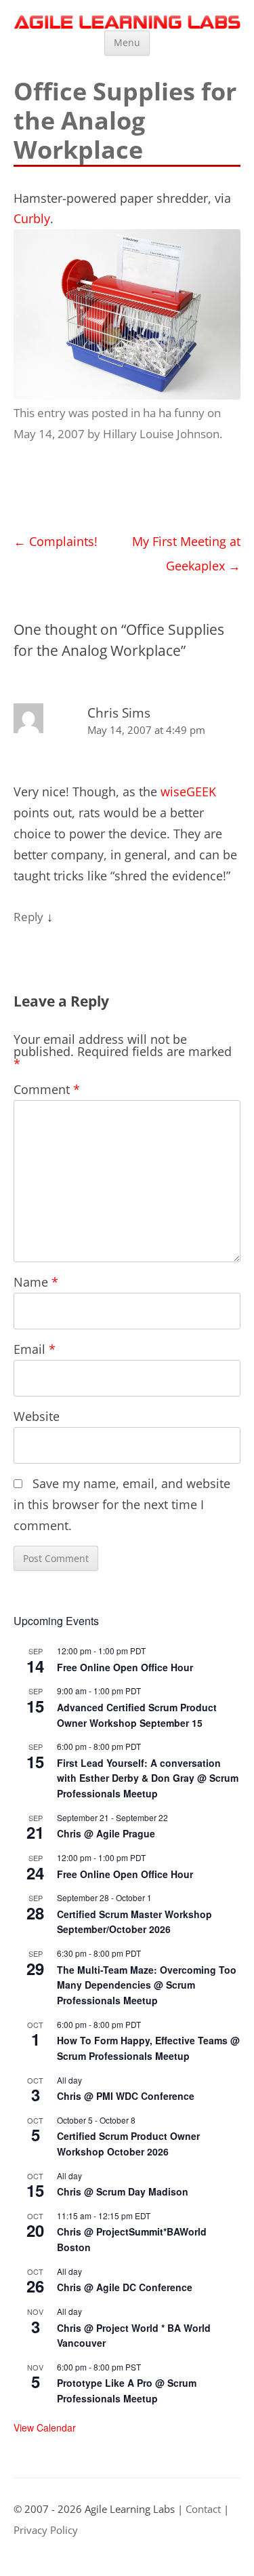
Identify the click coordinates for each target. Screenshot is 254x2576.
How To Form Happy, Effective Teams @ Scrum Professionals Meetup (148, 2048)
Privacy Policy (46, 2530)
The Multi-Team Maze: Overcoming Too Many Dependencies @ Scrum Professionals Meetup (147, 1985)
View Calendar (45, 2427)
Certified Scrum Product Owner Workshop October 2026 (128, 2144)
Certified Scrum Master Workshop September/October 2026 (134, 1922)
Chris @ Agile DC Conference (125, 2287)
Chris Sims (119, 713)
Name (36, 1282)
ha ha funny (174, 413)
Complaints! (56, 541)
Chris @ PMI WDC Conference (126, 2096)
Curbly (32, 218)
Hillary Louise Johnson (161, 434)
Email (35, 1349)
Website (37, 1416)
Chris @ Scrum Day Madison (123, 2191)
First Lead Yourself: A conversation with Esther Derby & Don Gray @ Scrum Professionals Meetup (148, 1778)
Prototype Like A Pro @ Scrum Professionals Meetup (127, 2390)
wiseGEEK (188, 792)
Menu (127, 42)
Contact (203, 2509)
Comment (47, 1089)
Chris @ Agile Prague (106, 1833)
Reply (28, 917)
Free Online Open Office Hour (125, 1667)
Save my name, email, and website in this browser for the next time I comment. (122, 1504)
